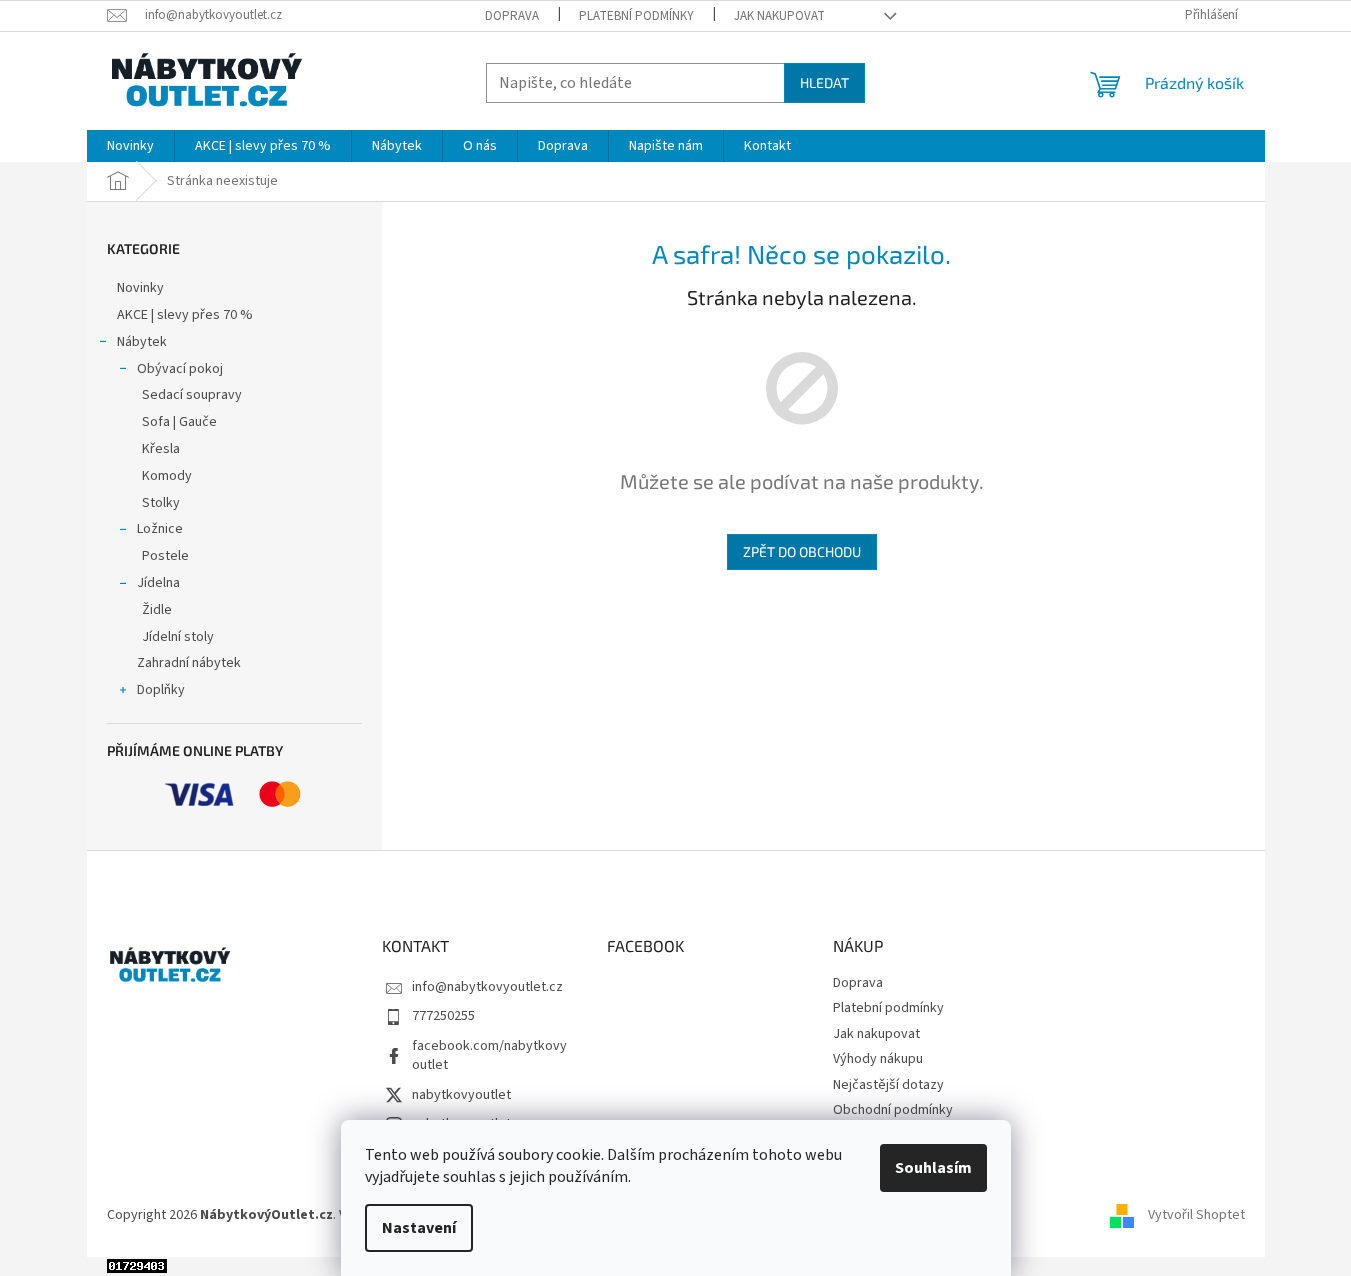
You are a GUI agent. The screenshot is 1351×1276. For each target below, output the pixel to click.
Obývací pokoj (180, 369)
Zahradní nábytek (189, 663)
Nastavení (419, 1228)
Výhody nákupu (878, 1059)
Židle (157, 610)
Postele (165, 556)
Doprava (512, 16)
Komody (167, 476)
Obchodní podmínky (893, 1110)
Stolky (161, 503)
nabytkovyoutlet (461, 1095)
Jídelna (158, 583)
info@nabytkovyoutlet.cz (487, 987)
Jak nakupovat (779, 16)
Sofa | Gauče (179, 422)
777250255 (443, 1016)
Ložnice (160, 529)
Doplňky (161, 690)
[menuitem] (130, 146)
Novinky (140, 288)
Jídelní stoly (178, 637)
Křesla (161, 449)
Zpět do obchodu (802, 551)
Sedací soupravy (192, 395)
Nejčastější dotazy (888, 1085)
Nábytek (142, 342)
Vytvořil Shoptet (1196, 1216)
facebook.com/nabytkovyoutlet (489, 1055)
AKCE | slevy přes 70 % (185, 315)
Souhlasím (933, 1168)
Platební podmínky (636, 16)
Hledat (824, 82)
